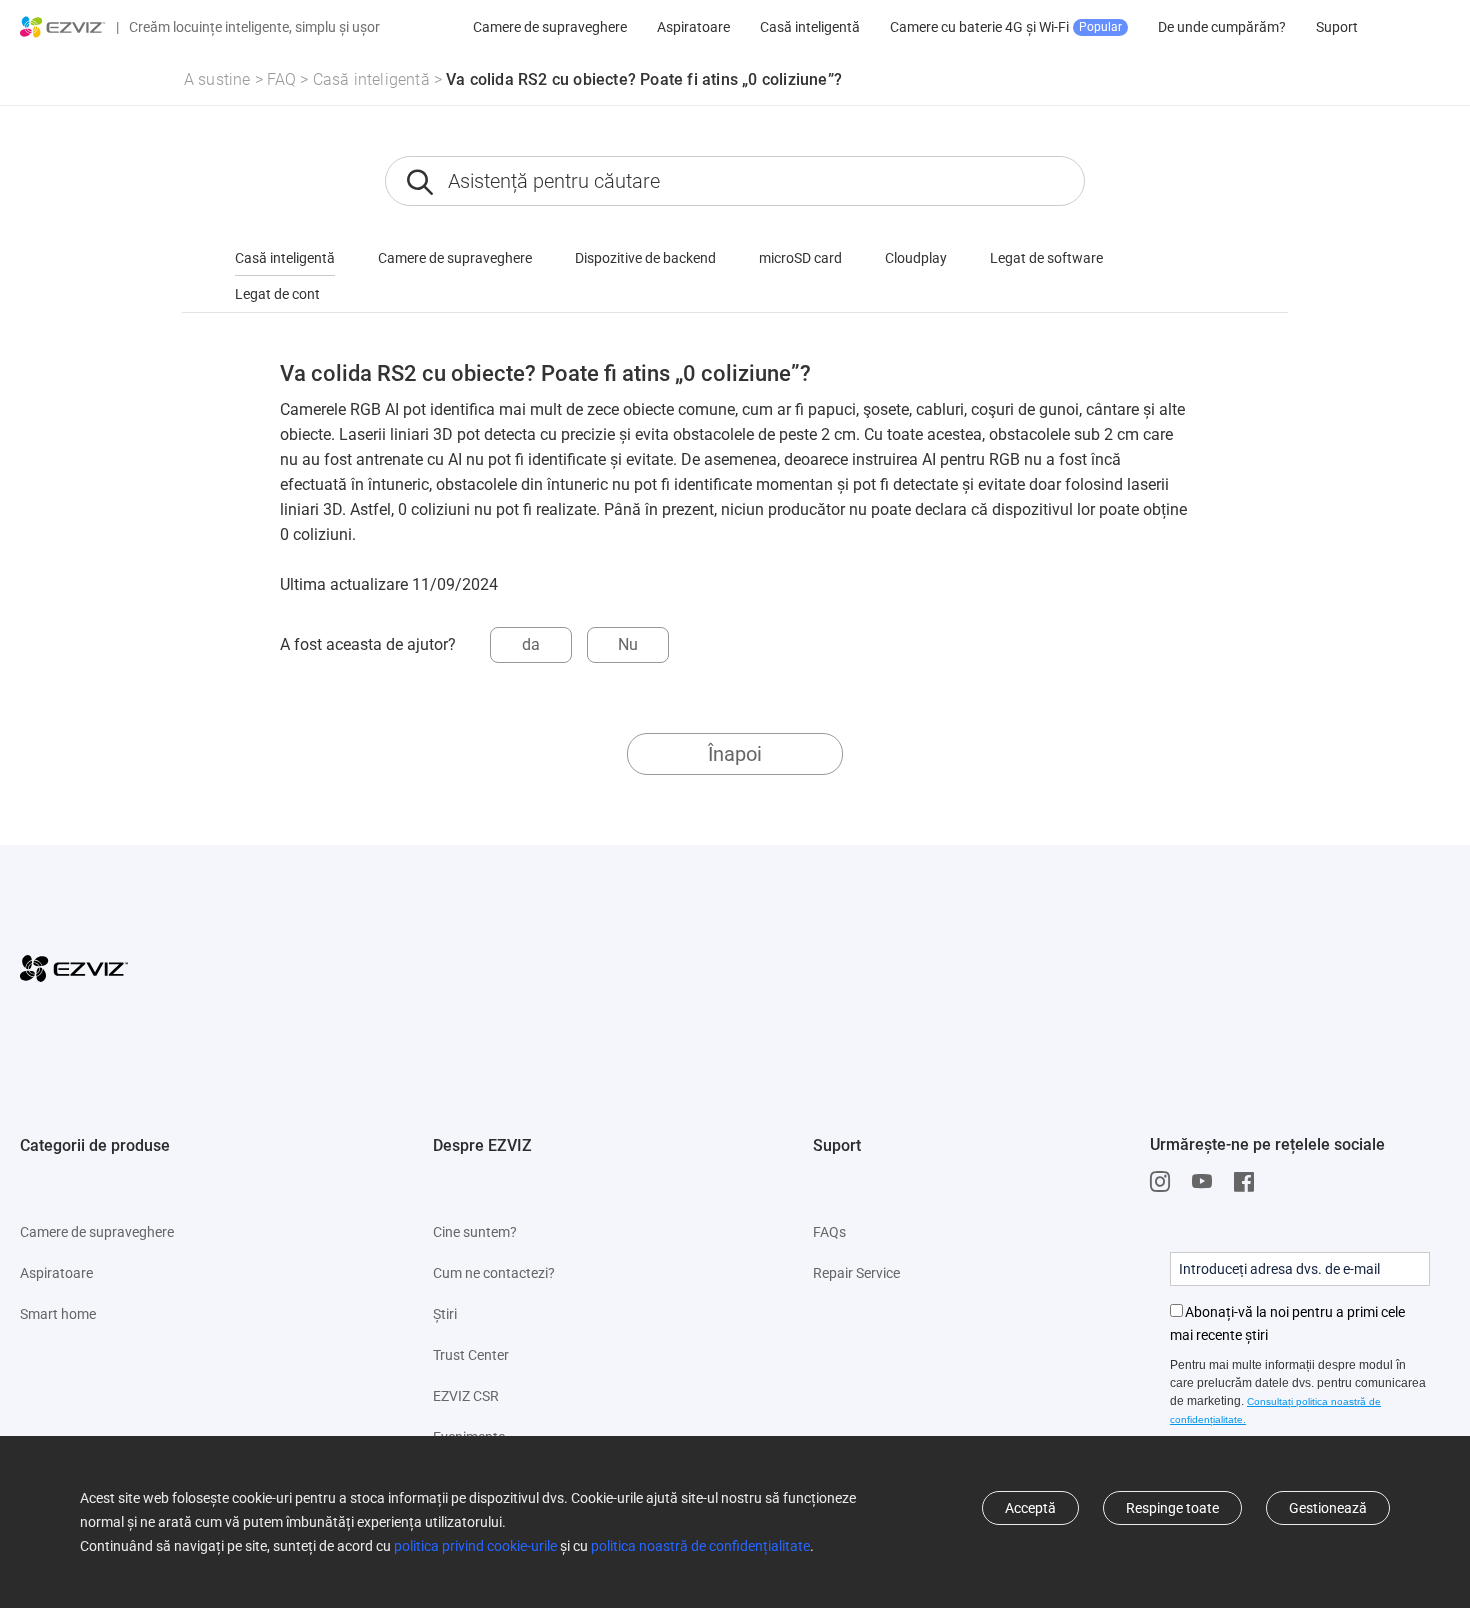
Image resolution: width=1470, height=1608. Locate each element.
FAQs (829, 1232)
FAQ (282, 79)
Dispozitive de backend (645, 258)
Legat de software (1046, 258)
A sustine (217, 79)
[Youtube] (1207, 1182)
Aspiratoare (693, 27)
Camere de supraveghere (550, 27)
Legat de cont (277, 294)
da (531, 644)
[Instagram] (1165, 1182)
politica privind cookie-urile (475, 1546)
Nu (628, 644)
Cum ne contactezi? (494, 1273)
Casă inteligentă (810, 27)
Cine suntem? (475, 1232)
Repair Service (856, 1273)
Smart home (58, 1314)
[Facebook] (1249, 1182)
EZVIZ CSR (466, 1396)
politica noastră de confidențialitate (700, 1546)
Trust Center (471, 1355)
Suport (1337, 27)
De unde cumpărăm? (1222, 27)
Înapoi (735, 754)
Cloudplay (916, 258)
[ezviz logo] (63, 27)
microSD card (800, 258)
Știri (445, 1314)
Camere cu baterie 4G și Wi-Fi (1006, 27)
